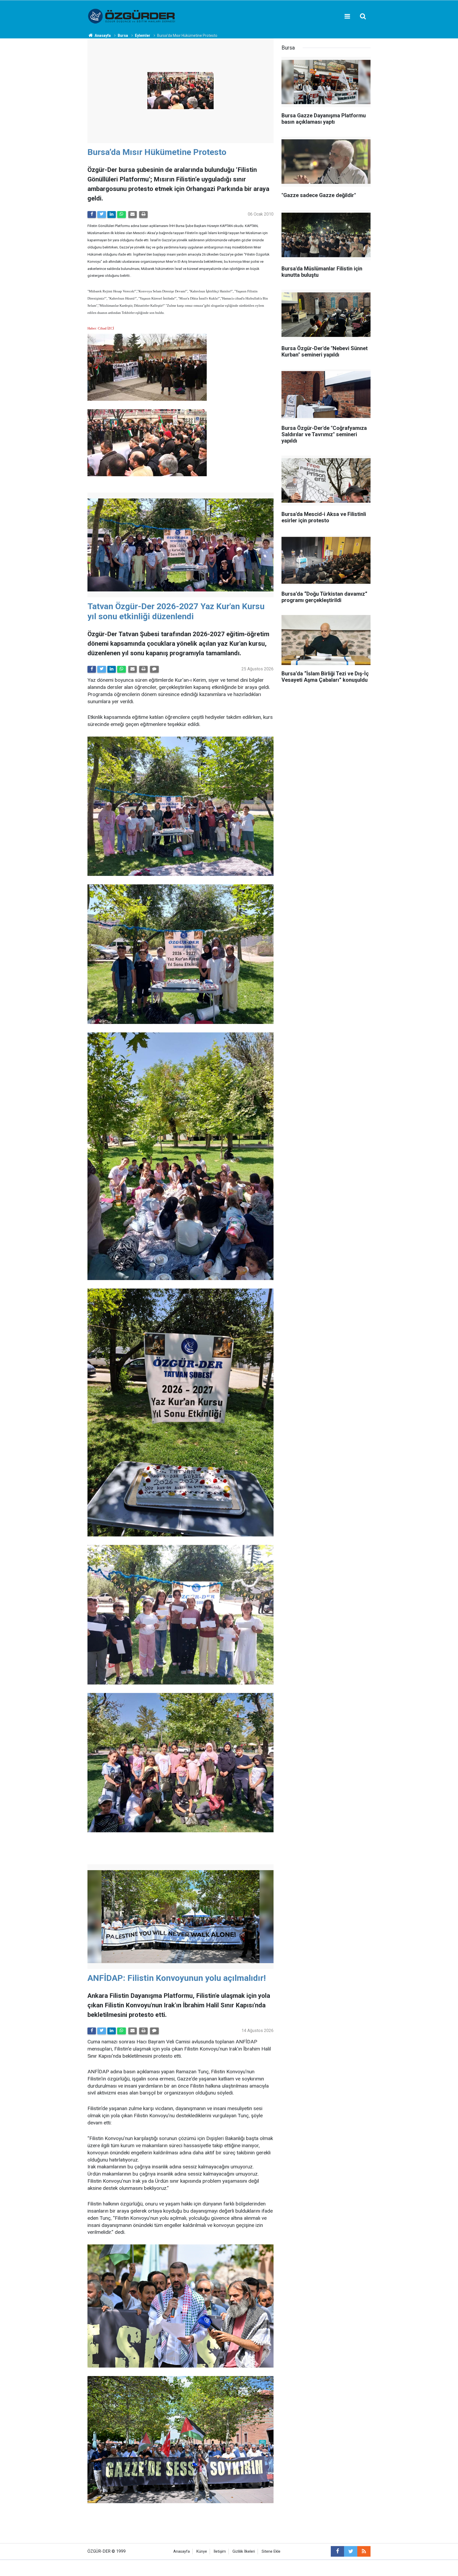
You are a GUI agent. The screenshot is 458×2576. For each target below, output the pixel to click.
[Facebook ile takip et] (337, 2551)
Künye (202, 2552)
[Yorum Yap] (154, 669)
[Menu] (347, 16)
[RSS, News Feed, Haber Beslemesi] (364, 2551)
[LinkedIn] (112, 215)
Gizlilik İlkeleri (244, 2552)
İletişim (220, 2552)
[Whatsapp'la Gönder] (121, 215)
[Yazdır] (143, 215)
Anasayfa (182, 2552)
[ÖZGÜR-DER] (132, 16)
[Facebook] (92, 215)
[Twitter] (102, 215)
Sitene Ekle (271, 2552)
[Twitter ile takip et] (351, 2551)
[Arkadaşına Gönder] (133, 215)
